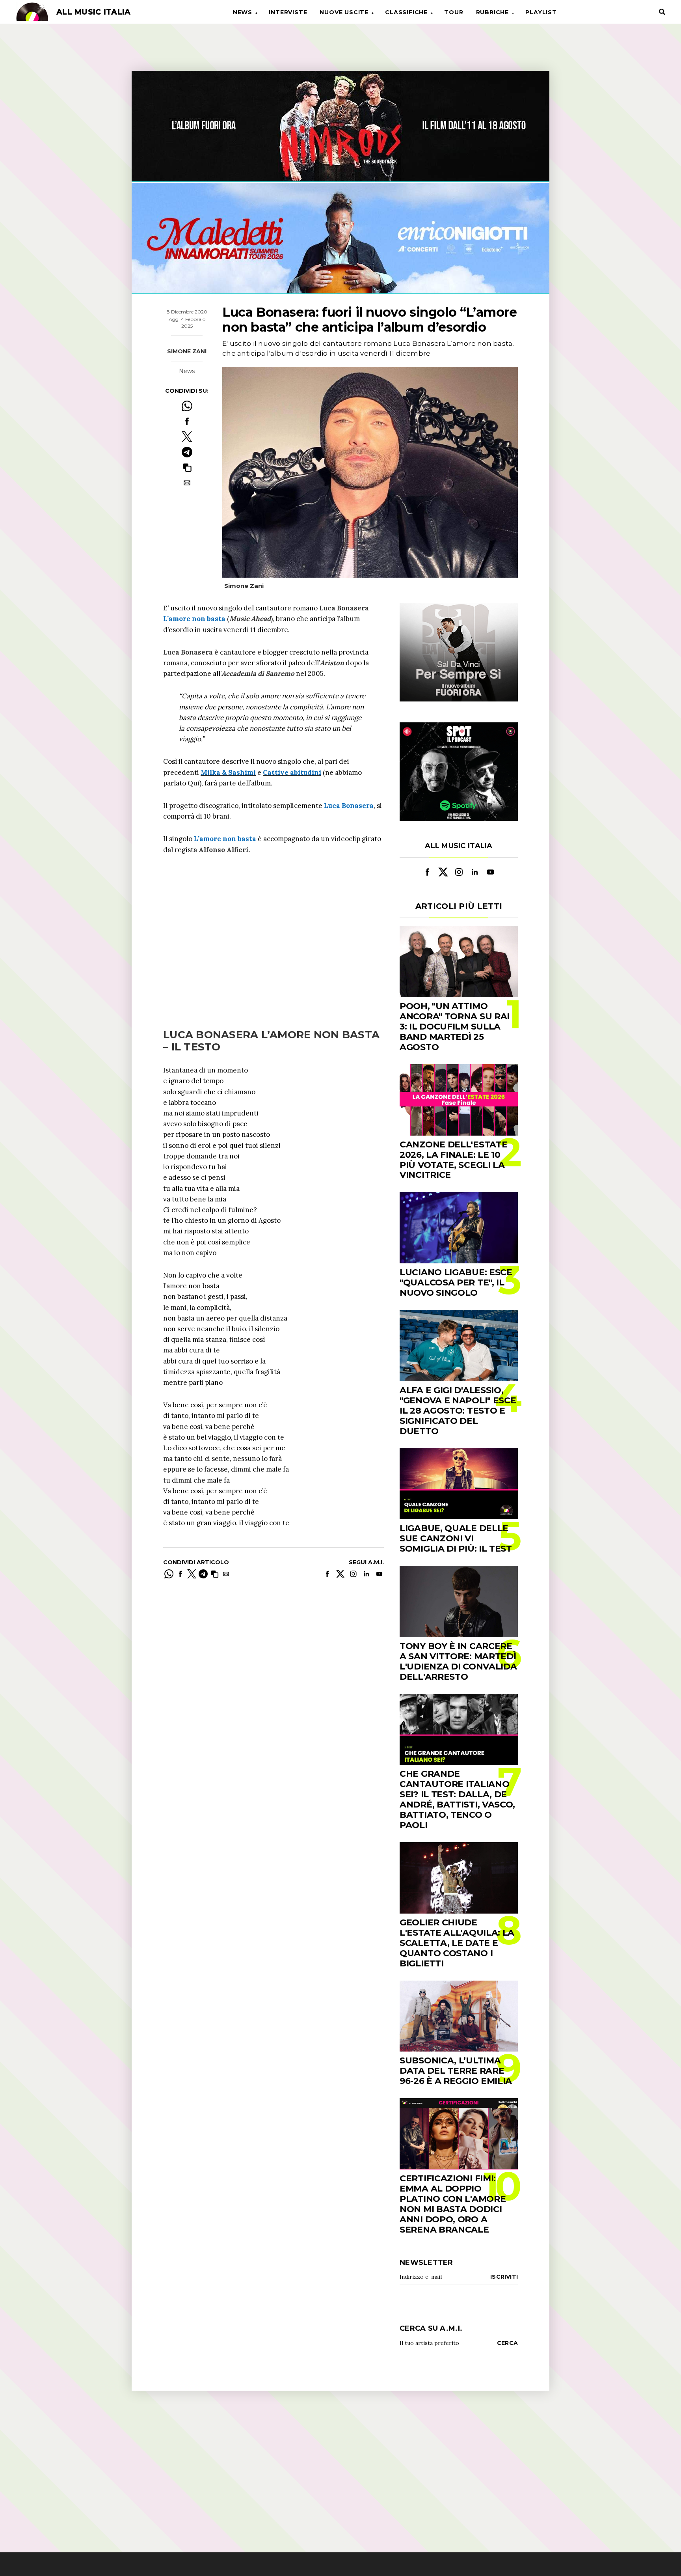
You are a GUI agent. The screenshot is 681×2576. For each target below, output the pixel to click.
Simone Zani (187, 351)
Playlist (541, 12)
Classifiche (406, 12)
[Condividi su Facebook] (187, 421)
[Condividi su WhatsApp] (187, 406)
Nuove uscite (344, 12)
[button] (187, 467)
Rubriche (492, 12)
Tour (454, 12)
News (243, 12)
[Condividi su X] (187, 437)
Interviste (288, 12)
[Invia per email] (187, 483)
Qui (194, 783)
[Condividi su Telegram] (187, 452)
